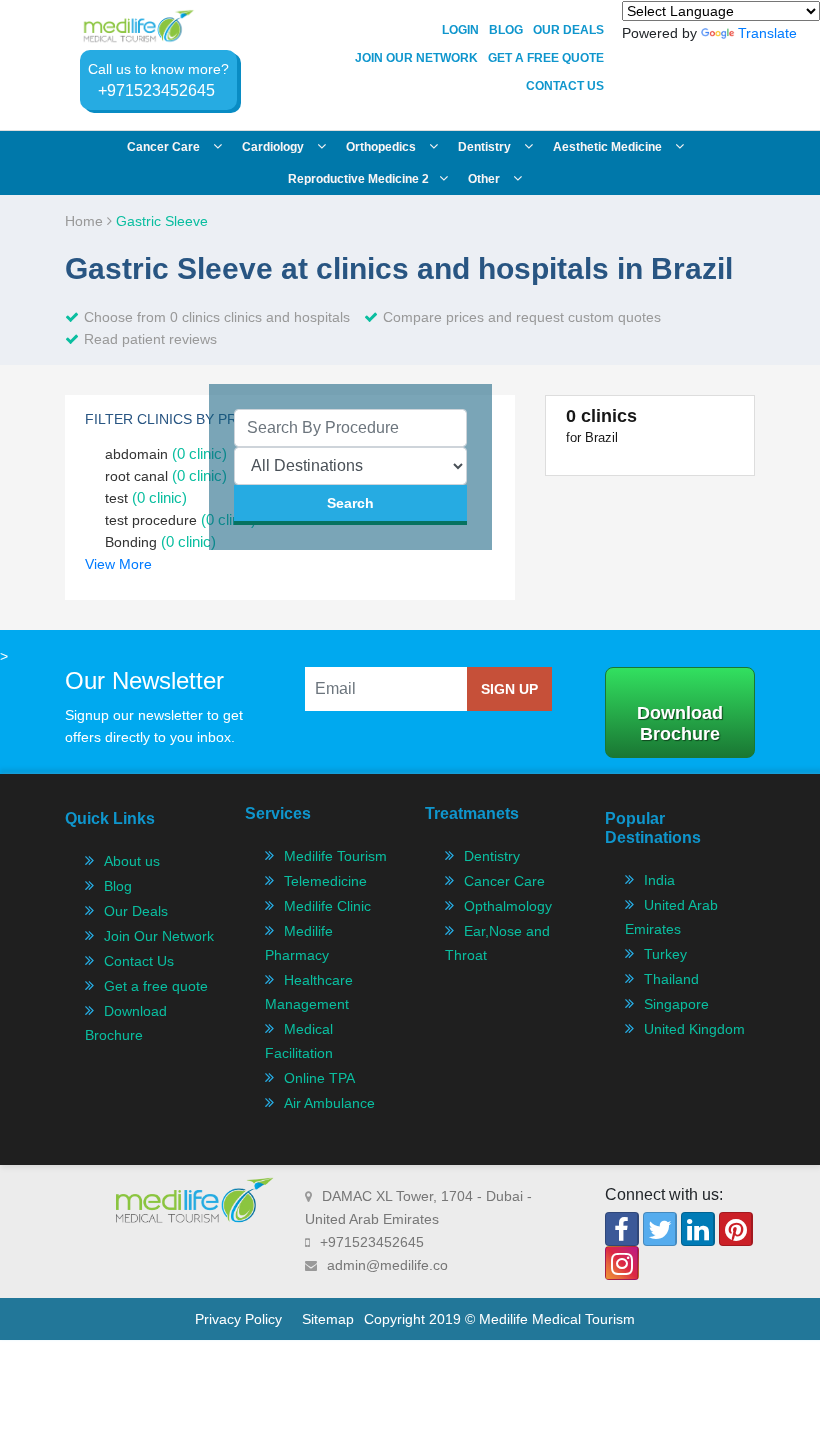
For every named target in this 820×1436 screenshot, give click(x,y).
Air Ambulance (329, 1103)
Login (460, 30)
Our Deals (568, 30)
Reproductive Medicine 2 (358, 179)
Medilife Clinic (327, 906)
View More (118, 564)
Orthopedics (382, 147)
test (146, 498)
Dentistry (486, 147)
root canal (166, 476)
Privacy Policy (238, 1319)
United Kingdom (694, 1029)
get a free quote (546, 58)
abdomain (166, 454)
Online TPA (319, 1078)
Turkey (665, 954)
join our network (416, 58)
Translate (767, 33)
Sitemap (328, 1319)
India (659, 880)
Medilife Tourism (335, 856)
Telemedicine (325, 881)
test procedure (180, 520)
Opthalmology (508, 906)
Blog (506, 30)
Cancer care (165, 147)
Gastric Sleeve (162, 221)
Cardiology (274, 147)
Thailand (671, 979)
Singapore (676, 1004)
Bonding (160, 542)
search (350, 503)
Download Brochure (680, 723)
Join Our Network (159, 936)
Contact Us (565, 86)
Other (485, 179)
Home (86, 221)
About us (132, 861)
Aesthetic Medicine (609, 147)
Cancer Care (504, 881)
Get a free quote (156, 986)
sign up (509, 689)
